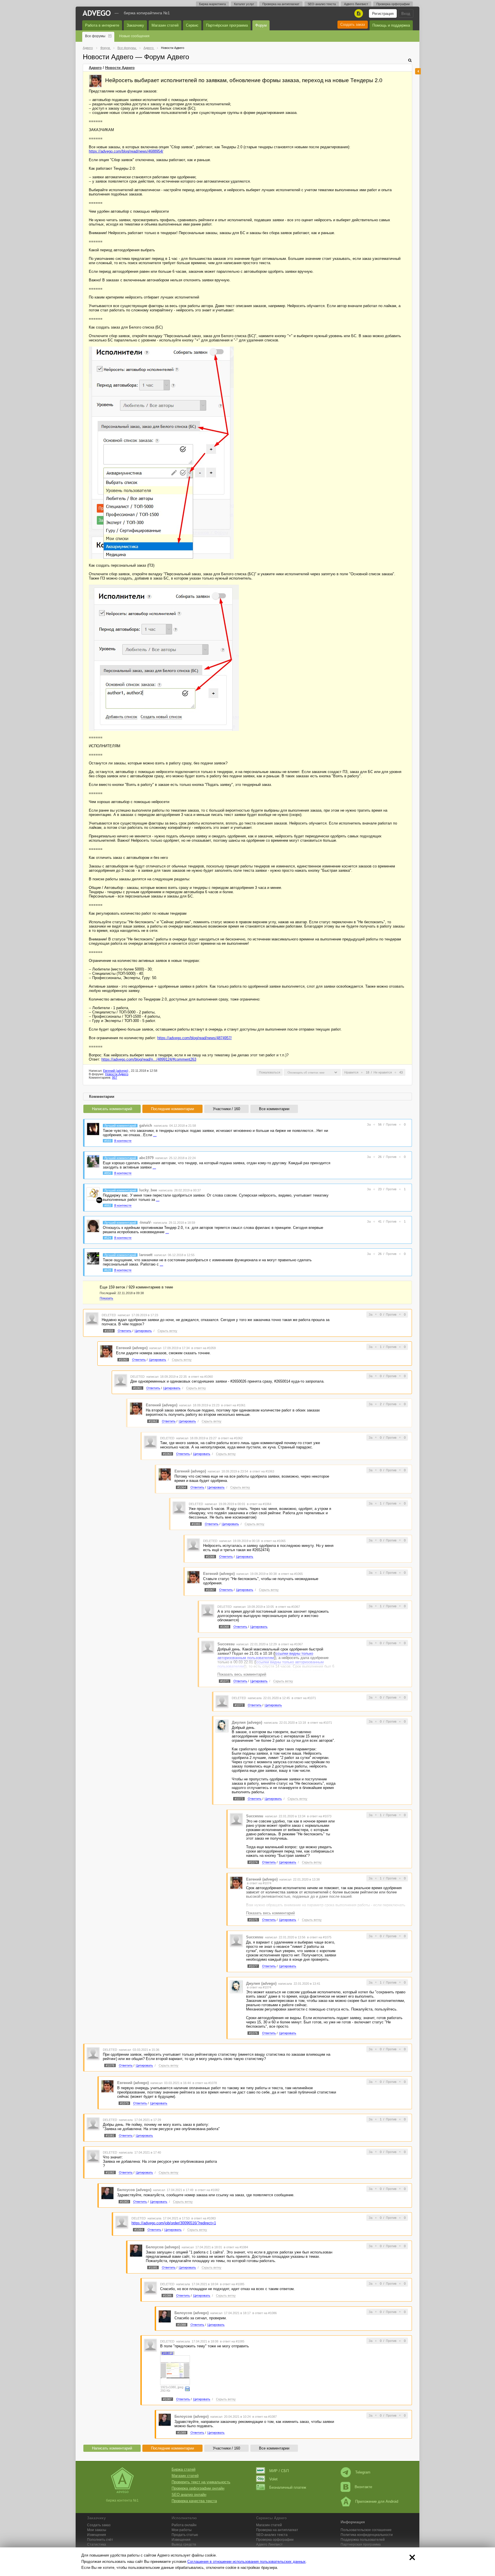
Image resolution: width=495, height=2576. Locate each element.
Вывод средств (184, 2545)
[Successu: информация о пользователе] (208, 1647)
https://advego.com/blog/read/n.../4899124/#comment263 (149, 1059)
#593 (108, 1141)
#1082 (110, 2172)
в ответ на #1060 (201, 1377)
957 (115, 1078)
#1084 (139, 2230)
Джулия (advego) (247, 1722)
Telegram (363, 2472)
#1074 (253, 1862)
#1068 (225, 1627)
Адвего (95, 68)
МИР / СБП (279, 2471)
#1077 (253, 1966)
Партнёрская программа (227, 25)
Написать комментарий (112, 1109)
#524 (108, 1238)
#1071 (225, 1681)
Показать (106, 1298)
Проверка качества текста (194, 2501)
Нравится (351, 1072)
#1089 (182, 2433)
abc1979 (146, 1158)
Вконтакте (363, 2487)
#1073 (239, 1799)
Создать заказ (353, 24)
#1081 (110, 2136)
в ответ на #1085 (232, 2284)
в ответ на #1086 (265, 2313)
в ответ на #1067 (288, 1607)
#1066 (210, 1557)
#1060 (123, 1360)
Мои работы (182, 2530)
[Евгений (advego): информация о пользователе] (95, 81)
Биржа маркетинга (212, 4)
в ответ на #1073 (319, 1816)
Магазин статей (165, 25)
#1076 (253, 2033)
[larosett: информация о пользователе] (93, 1258)
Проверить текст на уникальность (201, 2482)
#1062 (153, 1421)
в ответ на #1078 (205, 2083)
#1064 (182, 1487)
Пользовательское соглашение (366, 2530)
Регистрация (383, 14)
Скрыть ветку (167, 1331)
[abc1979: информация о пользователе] (93, 1161)
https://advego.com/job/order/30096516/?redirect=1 (174, 2223)
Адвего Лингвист (356, 4)
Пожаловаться (270, 1072)
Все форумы (95, 36)
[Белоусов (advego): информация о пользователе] (107, 2193)
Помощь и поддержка (391, 25)
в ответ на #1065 (273, 1541)
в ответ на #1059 (204, 1348)
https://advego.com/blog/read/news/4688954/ (126, 151)
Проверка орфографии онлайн (198, 2488)
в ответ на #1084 (236, 2247)
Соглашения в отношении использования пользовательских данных (246, 2562)
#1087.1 (167, 2353)
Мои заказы (97, 2530)
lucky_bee (148, 1190)
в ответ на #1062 (230, 1438)
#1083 (124, 2202)
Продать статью (185, 2535)
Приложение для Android (377, 2501)
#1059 (109, 1331)
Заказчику (135, 25)
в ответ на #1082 (207, 2190)
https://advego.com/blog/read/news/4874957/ (195, 1038)
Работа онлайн (184, 2525)
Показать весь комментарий (242, 1674)
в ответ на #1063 (262, 1471)
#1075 (253, 1920)
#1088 (182, 2325)
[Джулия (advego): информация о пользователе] (222, 1726)
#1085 (153, 2267)
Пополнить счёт (100, 2540)
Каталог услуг (244, 4)
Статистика (97, 2545)
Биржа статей (183, 2469)
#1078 (110, 2065)
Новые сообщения (134, 36)
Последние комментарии (172, 1109)
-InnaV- (145, 1222)
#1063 (167, 1454)
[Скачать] (187, 2389)
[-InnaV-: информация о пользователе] (93, 1226)
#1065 (196, 1524)
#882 (108, 1205)
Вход (406, 14)
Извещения (97, 2535)
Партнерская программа (361, 2545)
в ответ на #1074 (259, 1883)
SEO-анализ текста (322, 4)
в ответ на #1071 (304, 1698)
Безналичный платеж (288, 2487)
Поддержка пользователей (363, 2540)
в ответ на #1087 (265, 2417)
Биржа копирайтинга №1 (147, 13)
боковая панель (418, 71)
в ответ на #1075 (319, 1937)
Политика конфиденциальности (367, 2535)
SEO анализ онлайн (189, 2495)
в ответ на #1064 (259, 1504)
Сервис (192, 25)
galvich (146, 1125)
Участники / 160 (226, 1109)
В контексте (123, 1141)
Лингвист (269, 2545)
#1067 (210, 1590)
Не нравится (383, 1072)
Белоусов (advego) (134, 2190)
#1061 (137, 1388)
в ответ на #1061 (233, 1405)
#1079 (124, 2103)
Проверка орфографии (393, 4)
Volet (273, 2479)
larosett (146, 1255)
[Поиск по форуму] (410, 60)
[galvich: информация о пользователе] (93, 1129)
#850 (108, 1173)
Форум (261, 25)
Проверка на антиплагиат (281, 4)
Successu (226, 1644)
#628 (108, 1270)
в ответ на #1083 (204, 2218)
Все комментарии (274, 1109)
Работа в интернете (102, 25)
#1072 (239, 1705)
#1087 (167, 2399)
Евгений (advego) (116, 1071)
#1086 (167, 2296)
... (155, 1135)
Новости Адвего (120, 68)
